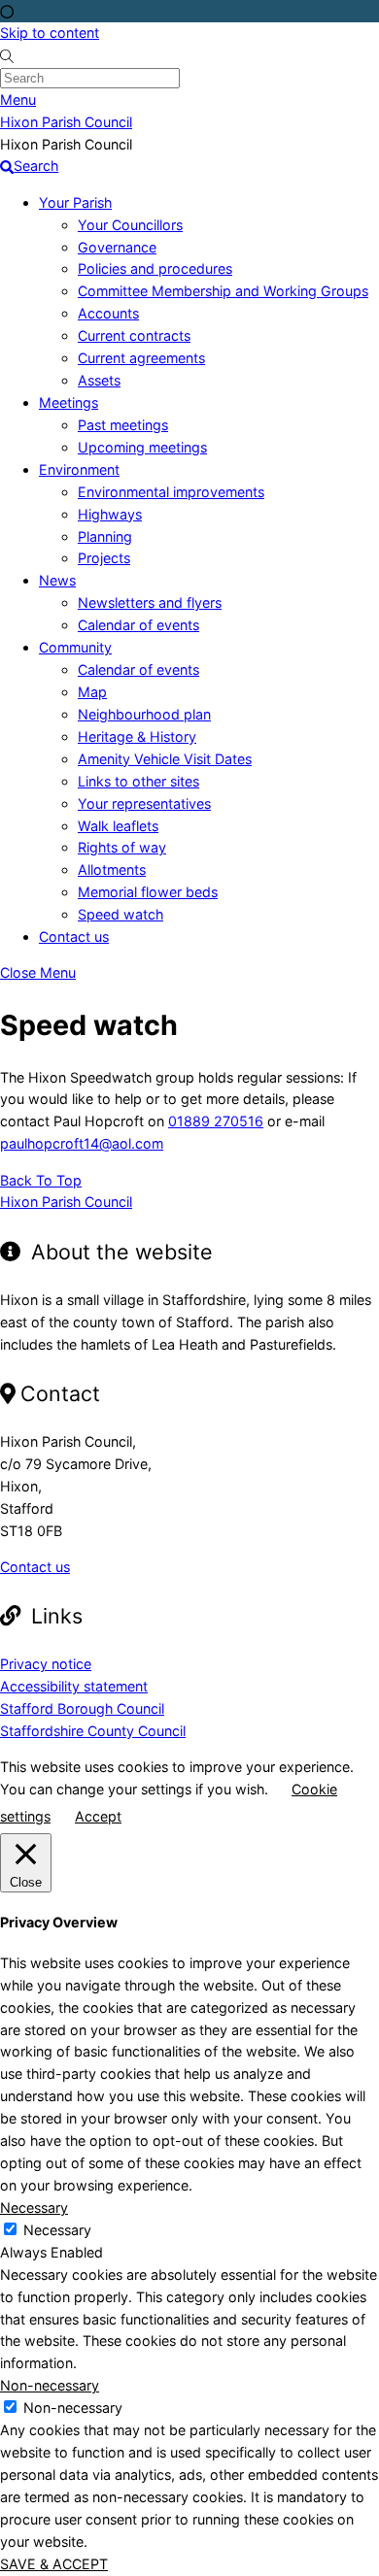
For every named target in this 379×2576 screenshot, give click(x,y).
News (57, 580)
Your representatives (144, 803)
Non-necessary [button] (50, 2385)
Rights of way (122, 847)
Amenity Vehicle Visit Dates (165, 759)
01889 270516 (216, 1121)
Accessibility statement (74, 1686)
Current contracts (134, 335)
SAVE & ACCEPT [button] (54, 2564)
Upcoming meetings (142, 447)
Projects (104, 558)
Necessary (57, 2230)
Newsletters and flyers (150, 602)
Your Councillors (130, 225)
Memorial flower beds (148, 892)
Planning (105, 536)
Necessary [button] (34, 2208)
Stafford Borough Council (82, 1708)
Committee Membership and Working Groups (223, 291)
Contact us (74, 937)
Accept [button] (98, 1816)
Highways (110, 514)
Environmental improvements (171, 492)
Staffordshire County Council (93, 1731)
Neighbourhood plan (144, 714)
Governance (117, 247)
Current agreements (141, 358)
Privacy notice (46, 1664)
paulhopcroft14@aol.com (82, 1143)
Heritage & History (137, 736)
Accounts (108, 313)
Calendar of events (138, 625)
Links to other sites (138, 781)
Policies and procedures (155, 268)
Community (75, 647)
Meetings (69, 402)
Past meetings (123, 425)
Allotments (112, 870)
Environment (79, 469)
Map (92, 692)
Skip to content (50, 33)
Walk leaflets (118, 826)
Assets (99, 380)
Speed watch (121, 914)
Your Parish (75, 202)
